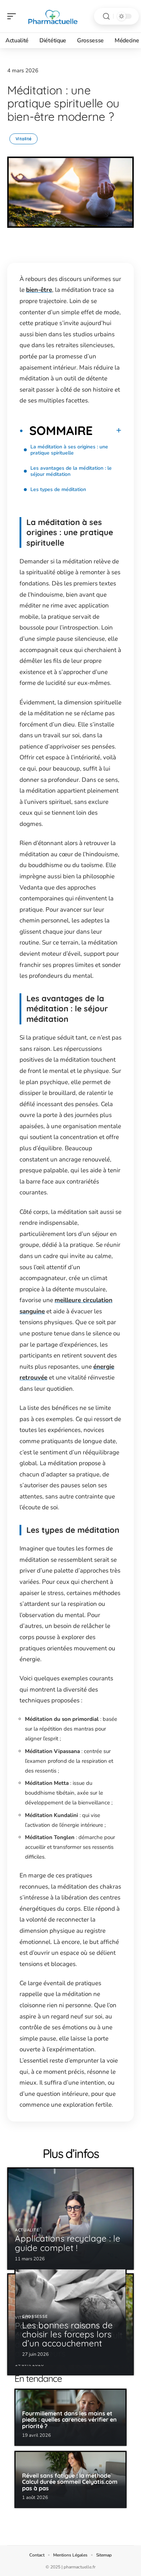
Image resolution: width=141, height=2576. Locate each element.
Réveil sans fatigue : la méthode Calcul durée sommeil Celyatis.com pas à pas (70, 2482)
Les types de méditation (58, 489)
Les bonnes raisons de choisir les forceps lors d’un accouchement (67, 2334)
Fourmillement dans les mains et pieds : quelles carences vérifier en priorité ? (69, 2420)
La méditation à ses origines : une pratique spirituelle (69, 450)
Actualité (27, 2230)
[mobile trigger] (13, 16)
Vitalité (23, 139)
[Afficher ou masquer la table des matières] (107, 430)
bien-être (39, 290)
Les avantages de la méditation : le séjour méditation (71, 471)
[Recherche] (106, 16)
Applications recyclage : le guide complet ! (68, 2243)
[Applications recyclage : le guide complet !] (70, 2218)
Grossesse (35, 2317)
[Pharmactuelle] (52, 16)
